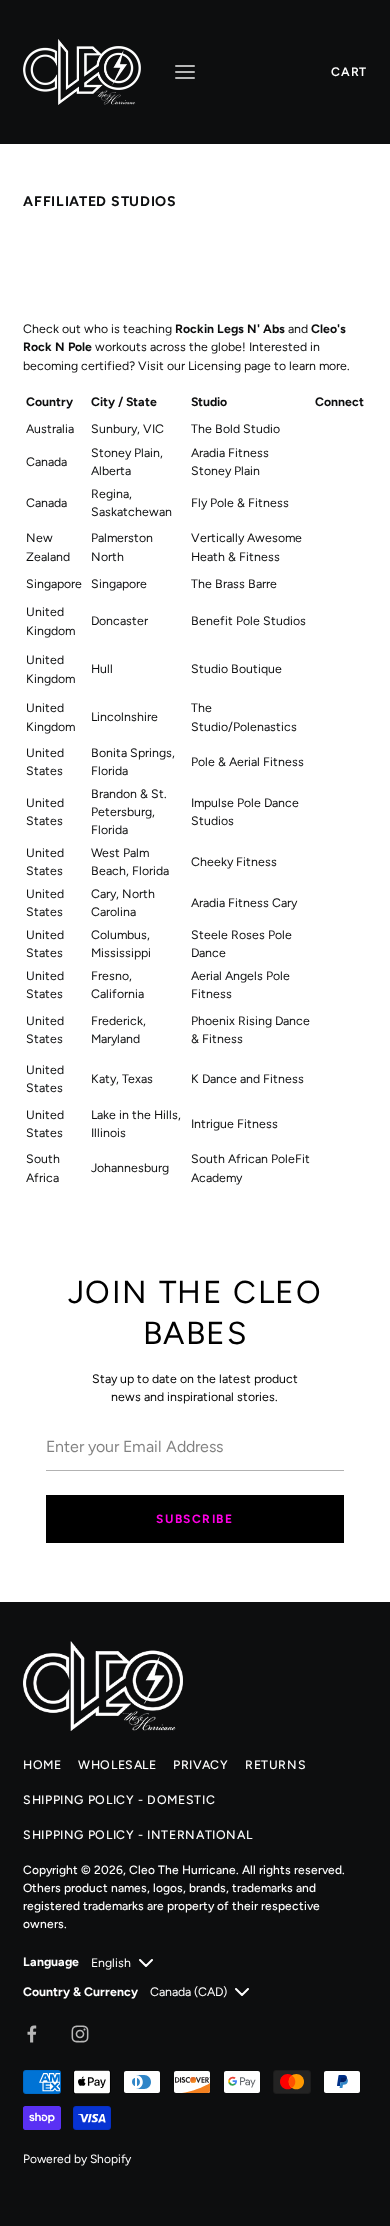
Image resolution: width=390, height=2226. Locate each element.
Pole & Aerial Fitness (247, 761)
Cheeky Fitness (234, 861)
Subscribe (194, 1519)
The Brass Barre (234, 583)
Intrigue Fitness (234, 1123)
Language (51, 1961)
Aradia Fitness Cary (244, 902)
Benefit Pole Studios (248, 620)
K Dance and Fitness (247, 1078)
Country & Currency (80, 1991)
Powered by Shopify (77, 2159)
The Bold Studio (235, 428)
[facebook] (32, 2034)
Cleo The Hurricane (182, 1870)
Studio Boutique (236, 668)
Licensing (214, 365)
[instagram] (80, 2034)
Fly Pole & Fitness (240, 502)
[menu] (185, 72)
